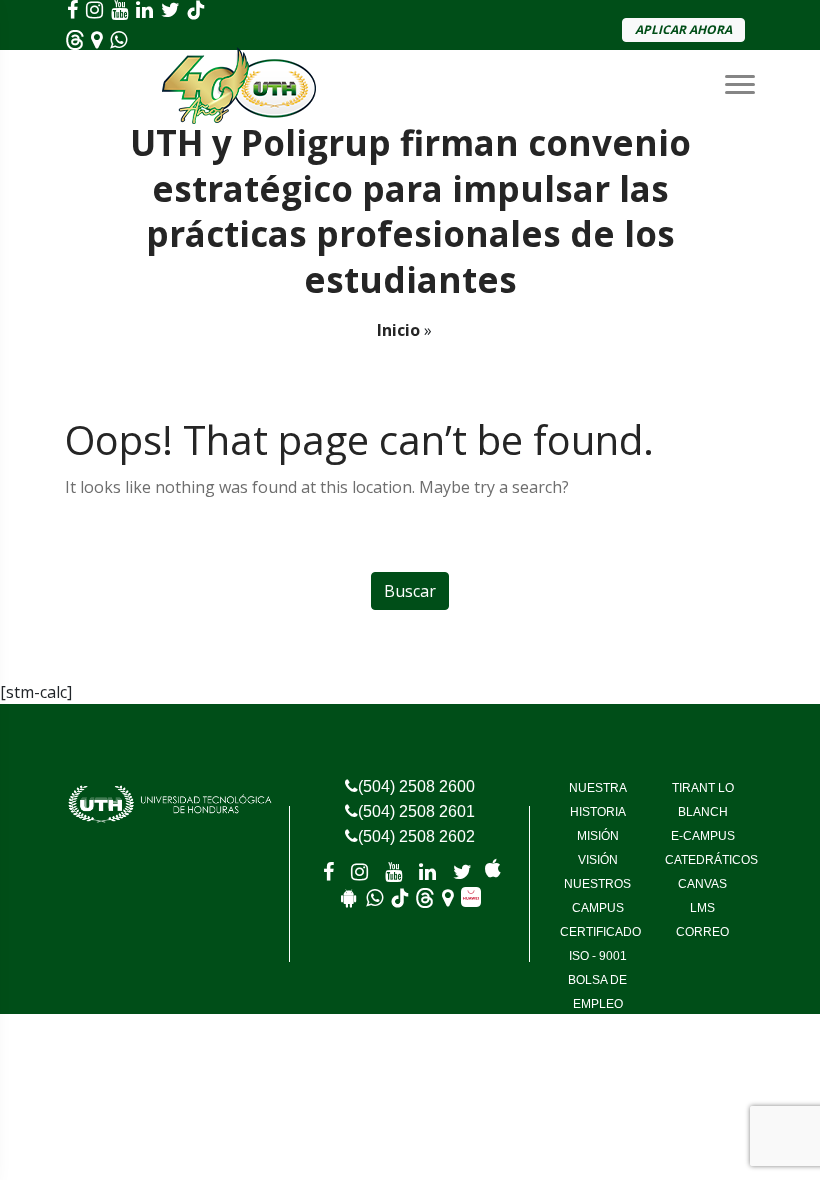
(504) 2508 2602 (416, 836)
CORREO (702, 932)
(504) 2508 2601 (416, 811)
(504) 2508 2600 (416, 786)
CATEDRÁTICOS (711, 860)
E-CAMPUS (703, 836)
